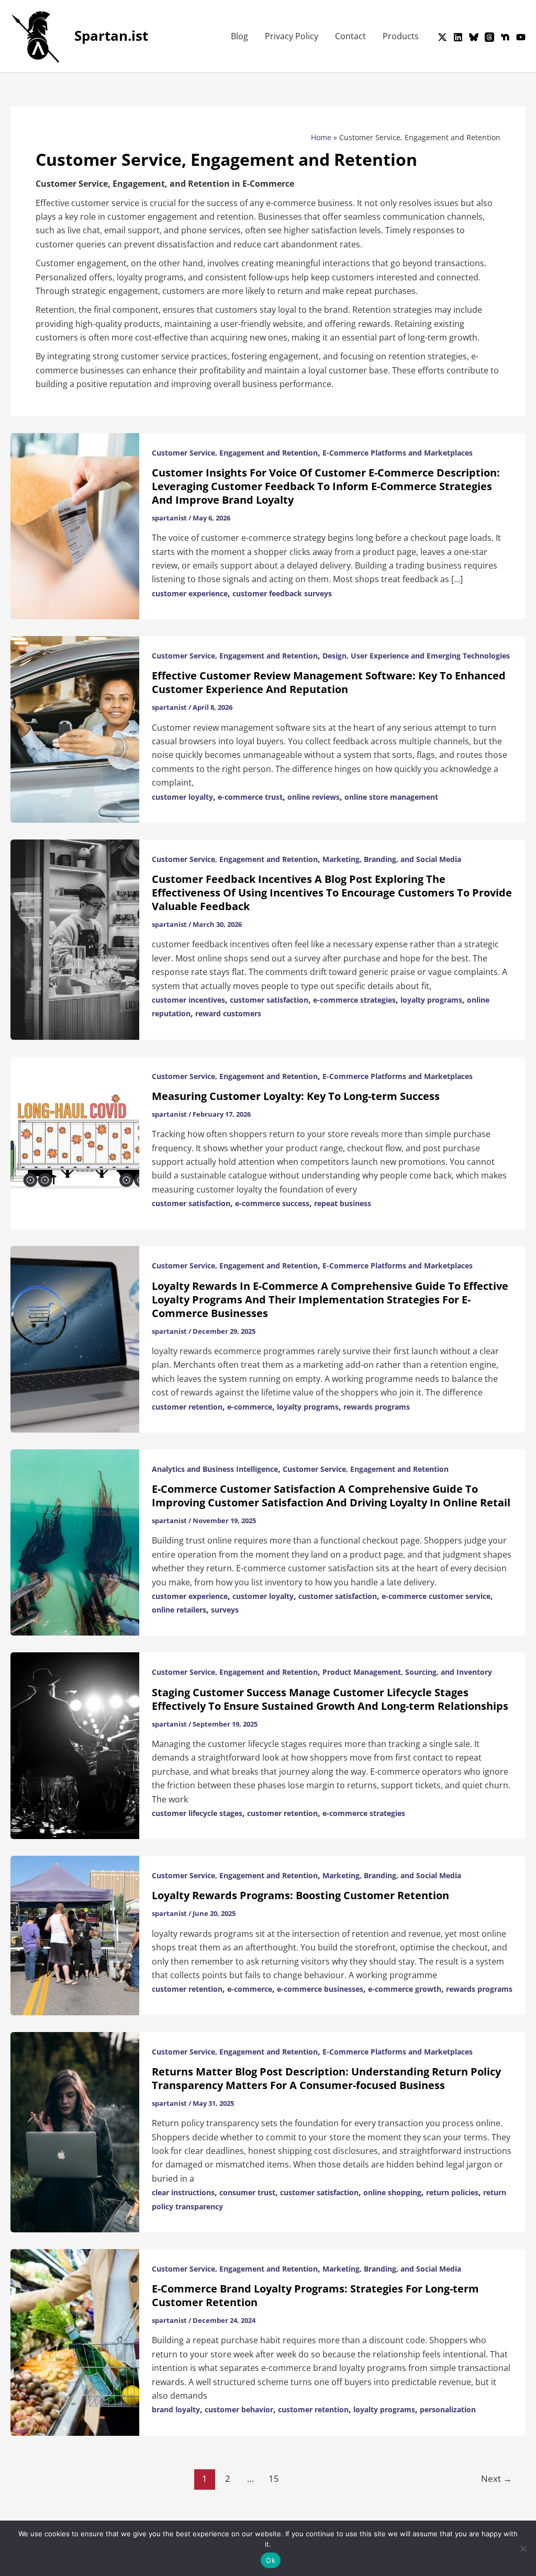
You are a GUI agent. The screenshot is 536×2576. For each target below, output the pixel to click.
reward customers (228, 1013)
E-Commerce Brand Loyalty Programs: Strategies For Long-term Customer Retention (315, 2295)
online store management (391, 797)
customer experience (190, 593)
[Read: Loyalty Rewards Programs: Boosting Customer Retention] (75, 1935)
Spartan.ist (111, 36)
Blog (239, 36)
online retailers (179, 1610)
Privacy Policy (292, 36)
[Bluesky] (474, 37)
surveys (225, 1610)
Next (496, 2478)
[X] (442, 37)
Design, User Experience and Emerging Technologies (416, 656)
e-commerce (250, 1407)
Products (401, 36)
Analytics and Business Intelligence (215, 1469)
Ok (271, 2560)
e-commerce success (272, 1203)
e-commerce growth (405, 1989)
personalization (448, 2409)
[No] (523, 2548)
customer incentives (188, 1000)
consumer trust (247, 2192)
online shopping (392, 2192)
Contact (350, 36)
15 (274, 2478)
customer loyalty (182, 797)
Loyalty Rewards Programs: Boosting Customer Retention (300, 1895)
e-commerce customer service (436, 1596)
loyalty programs (431, 1000)
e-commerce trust (250, 797)
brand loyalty (176, 2409)
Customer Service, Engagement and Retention (235, 453)
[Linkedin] (458, 37)
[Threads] (489, 37)
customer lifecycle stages (197, 1813)
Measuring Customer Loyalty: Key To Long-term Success (296, 1096)
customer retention (187, 1407)
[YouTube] (521, 37)
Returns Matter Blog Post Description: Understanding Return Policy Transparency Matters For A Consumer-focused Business (326, 2078)
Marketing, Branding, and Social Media (392, 859)
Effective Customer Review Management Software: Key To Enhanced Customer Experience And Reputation (329, 682)
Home (321, 137)
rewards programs (377, 1407)
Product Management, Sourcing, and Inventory (407, 1672)
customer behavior (239, 2409)
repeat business (343, 1203)
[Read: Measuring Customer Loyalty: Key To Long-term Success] (75, 1142)
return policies (452, 2192)
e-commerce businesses (320, 1989)
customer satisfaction (269, 1000)
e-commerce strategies (354, 1000)
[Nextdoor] (505, 37)
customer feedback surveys (282, 593)
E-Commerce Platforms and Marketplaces (398, 453)
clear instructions (183, 2192)
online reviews (314, 797)
